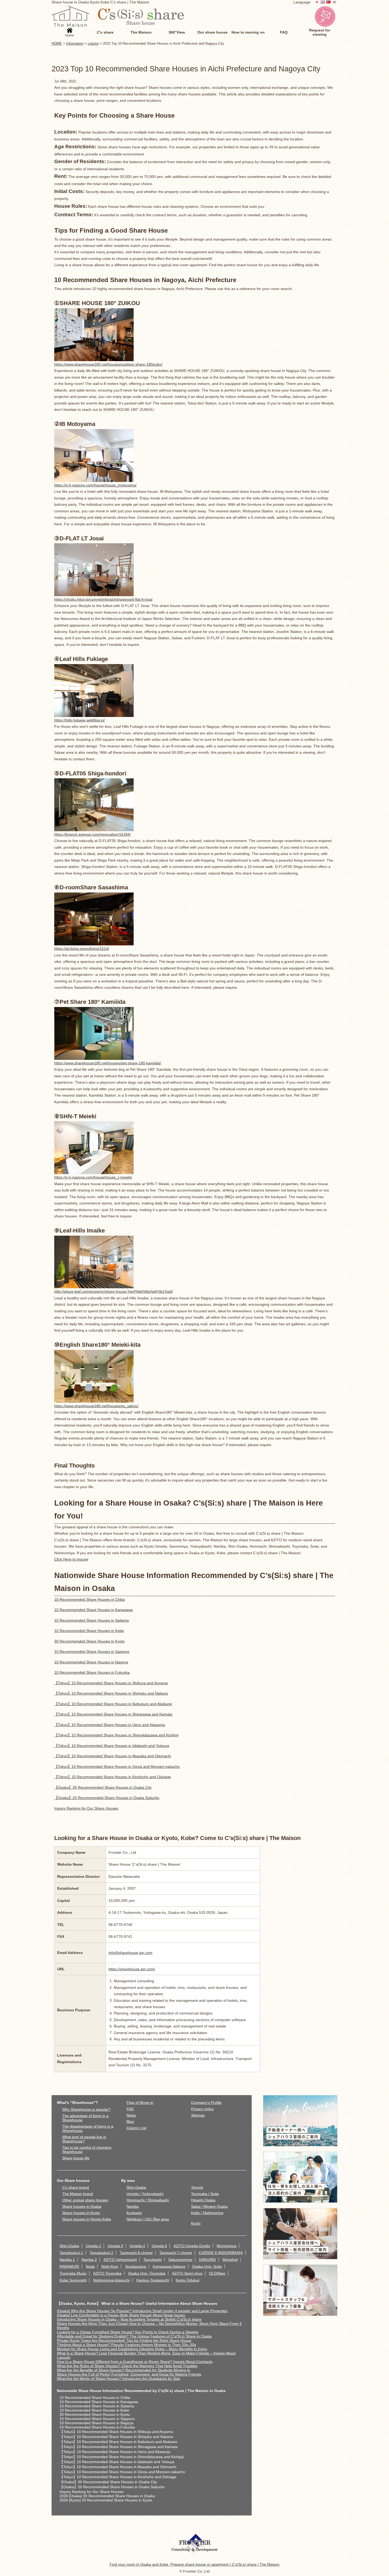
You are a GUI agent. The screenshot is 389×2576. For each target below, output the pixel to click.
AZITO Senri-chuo (187, 2273)
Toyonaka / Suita (205, 2194)
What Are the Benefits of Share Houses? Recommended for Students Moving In (123, 2370)
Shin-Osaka (136, 2187)
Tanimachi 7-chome (176, 2253)
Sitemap (198, 2115)
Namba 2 (89, 2260)
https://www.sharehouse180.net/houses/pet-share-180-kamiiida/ (108, 1063)
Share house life (76, 2158)
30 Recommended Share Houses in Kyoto (89, 1641)
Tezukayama (135, 2266)
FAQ (130, 2109)
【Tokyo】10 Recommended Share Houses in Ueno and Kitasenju (110, 1725)
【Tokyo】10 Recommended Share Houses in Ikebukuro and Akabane (113, 1704)
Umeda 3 (115, 2246)
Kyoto (196, 2223)
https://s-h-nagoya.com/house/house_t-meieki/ (93, 1177)
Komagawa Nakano (169, 2266)
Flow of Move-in (140, 2103)
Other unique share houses (85, 2200)
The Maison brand (78, 2194)
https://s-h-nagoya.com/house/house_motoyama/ (95, 485)
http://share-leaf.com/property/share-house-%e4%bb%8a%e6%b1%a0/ (114, 1291)
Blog (130, 2122)
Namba (133, 2206)
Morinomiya (227, 2246)
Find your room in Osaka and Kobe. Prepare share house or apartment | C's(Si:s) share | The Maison (195, 2564)
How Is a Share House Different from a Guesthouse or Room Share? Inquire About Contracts (135, 2362)
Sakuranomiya (180, 2260)
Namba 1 (67, 2260)
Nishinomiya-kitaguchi (111, 2280)
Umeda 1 (93, 2246)
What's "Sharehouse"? (77, 2103)
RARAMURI (69, 2266)
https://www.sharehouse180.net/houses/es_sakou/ (96, 1406)
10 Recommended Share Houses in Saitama (92, 1620)
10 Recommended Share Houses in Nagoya (91, 1662)
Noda (90, 2266)
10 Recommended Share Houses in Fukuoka (92, 1672)
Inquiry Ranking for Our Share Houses (86, 1808)
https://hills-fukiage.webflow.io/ (80, 720)
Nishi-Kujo (110, 2266)
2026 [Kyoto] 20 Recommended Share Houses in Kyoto (106, 2500)
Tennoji (197, 2187)
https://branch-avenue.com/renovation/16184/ (92, 834)
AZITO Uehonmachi (120, 2260)
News (131, 2115)
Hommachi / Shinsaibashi (148, 2200)
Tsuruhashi (153, 2260)
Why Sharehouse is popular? (86, 2109)
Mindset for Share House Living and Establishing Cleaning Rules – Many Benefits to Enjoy (132, 2349)
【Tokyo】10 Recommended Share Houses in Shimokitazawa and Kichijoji (116, 1735)
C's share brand (76, 2187)
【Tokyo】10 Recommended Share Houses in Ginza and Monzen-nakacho (117, 1767)
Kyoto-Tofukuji (187, 2280)
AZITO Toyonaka (107, 2273)
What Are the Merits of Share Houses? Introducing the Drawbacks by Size (119, 2379)
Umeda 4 (137, 2246)
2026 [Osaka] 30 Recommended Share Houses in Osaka (107, 2496)
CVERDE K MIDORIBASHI (221, 2253)
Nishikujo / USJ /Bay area (148, 2219)
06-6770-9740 (120, 1925)
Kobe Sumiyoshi (73, 2280)
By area (128, 2181)
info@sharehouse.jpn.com (130, 1953)
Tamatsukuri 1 (71, 2253)
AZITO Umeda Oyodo (192, 2246)
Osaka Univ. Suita (207, 2266)
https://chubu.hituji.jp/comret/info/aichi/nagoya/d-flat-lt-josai (103, 599)
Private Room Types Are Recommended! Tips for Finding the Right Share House (124, 2340)
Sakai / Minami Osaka (209, 2206)
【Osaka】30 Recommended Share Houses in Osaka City (103, 1787)
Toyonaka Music (73, 2273)
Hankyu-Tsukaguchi (153, 2280)
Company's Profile (206, 2103)
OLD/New (217, 2273)
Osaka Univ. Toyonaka (147, 2273)
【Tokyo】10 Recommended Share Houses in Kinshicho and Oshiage (113, 1777)
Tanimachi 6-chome (136, 2253)
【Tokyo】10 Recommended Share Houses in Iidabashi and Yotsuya (112, 1746)
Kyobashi (134, 2213)
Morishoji (230, 2260)
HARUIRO (207, 2260)
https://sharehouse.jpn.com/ (132, 1969)
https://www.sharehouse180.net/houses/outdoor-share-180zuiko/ (108, 364)
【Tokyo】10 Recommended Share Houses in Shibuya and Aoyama (111, 1683)
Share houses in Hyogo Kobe (87, 2219)
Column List (136, 2128)
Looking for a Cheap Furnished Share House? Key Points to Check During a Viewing (128, 2332)
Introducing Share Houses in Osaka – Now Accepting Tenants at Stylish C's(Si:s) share (129, 2319)
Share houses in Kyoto (81, 2213)
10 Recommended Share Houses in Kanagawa (94, 1610)
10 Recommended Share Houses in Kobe (89, 1631)
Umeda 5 (159, 2246)
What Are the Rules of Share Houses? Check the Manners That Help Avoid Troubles (127, 2366)
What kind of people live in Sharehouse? (84, 2139)
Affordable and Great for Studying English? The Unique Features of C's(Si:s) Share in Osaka (134, 2336)
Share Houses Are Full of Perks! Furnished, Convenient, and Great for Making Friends (129, 2374)
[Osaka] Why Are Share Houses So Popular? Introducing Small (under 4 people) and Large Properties (142, 2311)
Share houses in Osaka (82, 2206)
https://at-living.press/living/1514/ (82, 949)
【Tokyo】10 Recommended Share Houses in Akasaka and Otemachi (113, 1756)
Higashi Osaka (203, 2200)
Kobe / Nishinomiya (207, 2213)
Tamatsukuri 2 (101, 2253)
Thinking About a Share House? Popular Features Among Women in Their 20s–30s (126, 2345)
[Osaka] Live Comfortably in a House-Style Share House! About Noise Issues (121, 2315)
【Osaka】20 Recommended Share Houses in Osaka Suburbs (107, 1798)
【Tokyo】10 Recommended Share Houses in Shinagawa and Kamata (113, 1714)
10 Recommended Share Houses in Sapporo (92, 1652)
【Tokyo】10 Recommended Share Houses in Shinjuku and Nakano (111, 1693)
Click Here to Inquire (71, 1559)
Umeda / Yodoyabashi (145, 2194)
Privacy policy (202, 2109)
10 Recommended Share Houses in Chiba (90, 1599)
